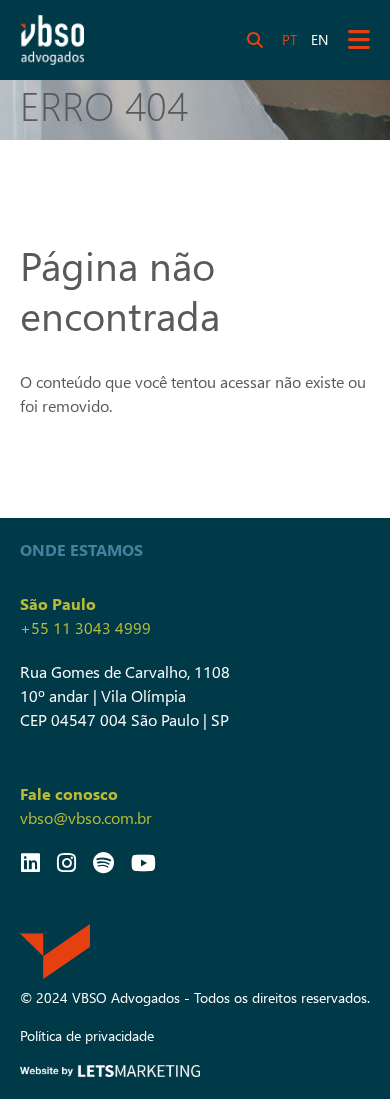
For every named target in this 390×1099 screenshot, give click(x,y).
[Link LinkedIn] (30, 862)
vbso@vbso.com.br (86, 817)
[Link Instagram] (66, 862)
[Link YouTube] (143, 862)
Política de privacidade (87, 1035)
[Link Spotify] (103, 862)
